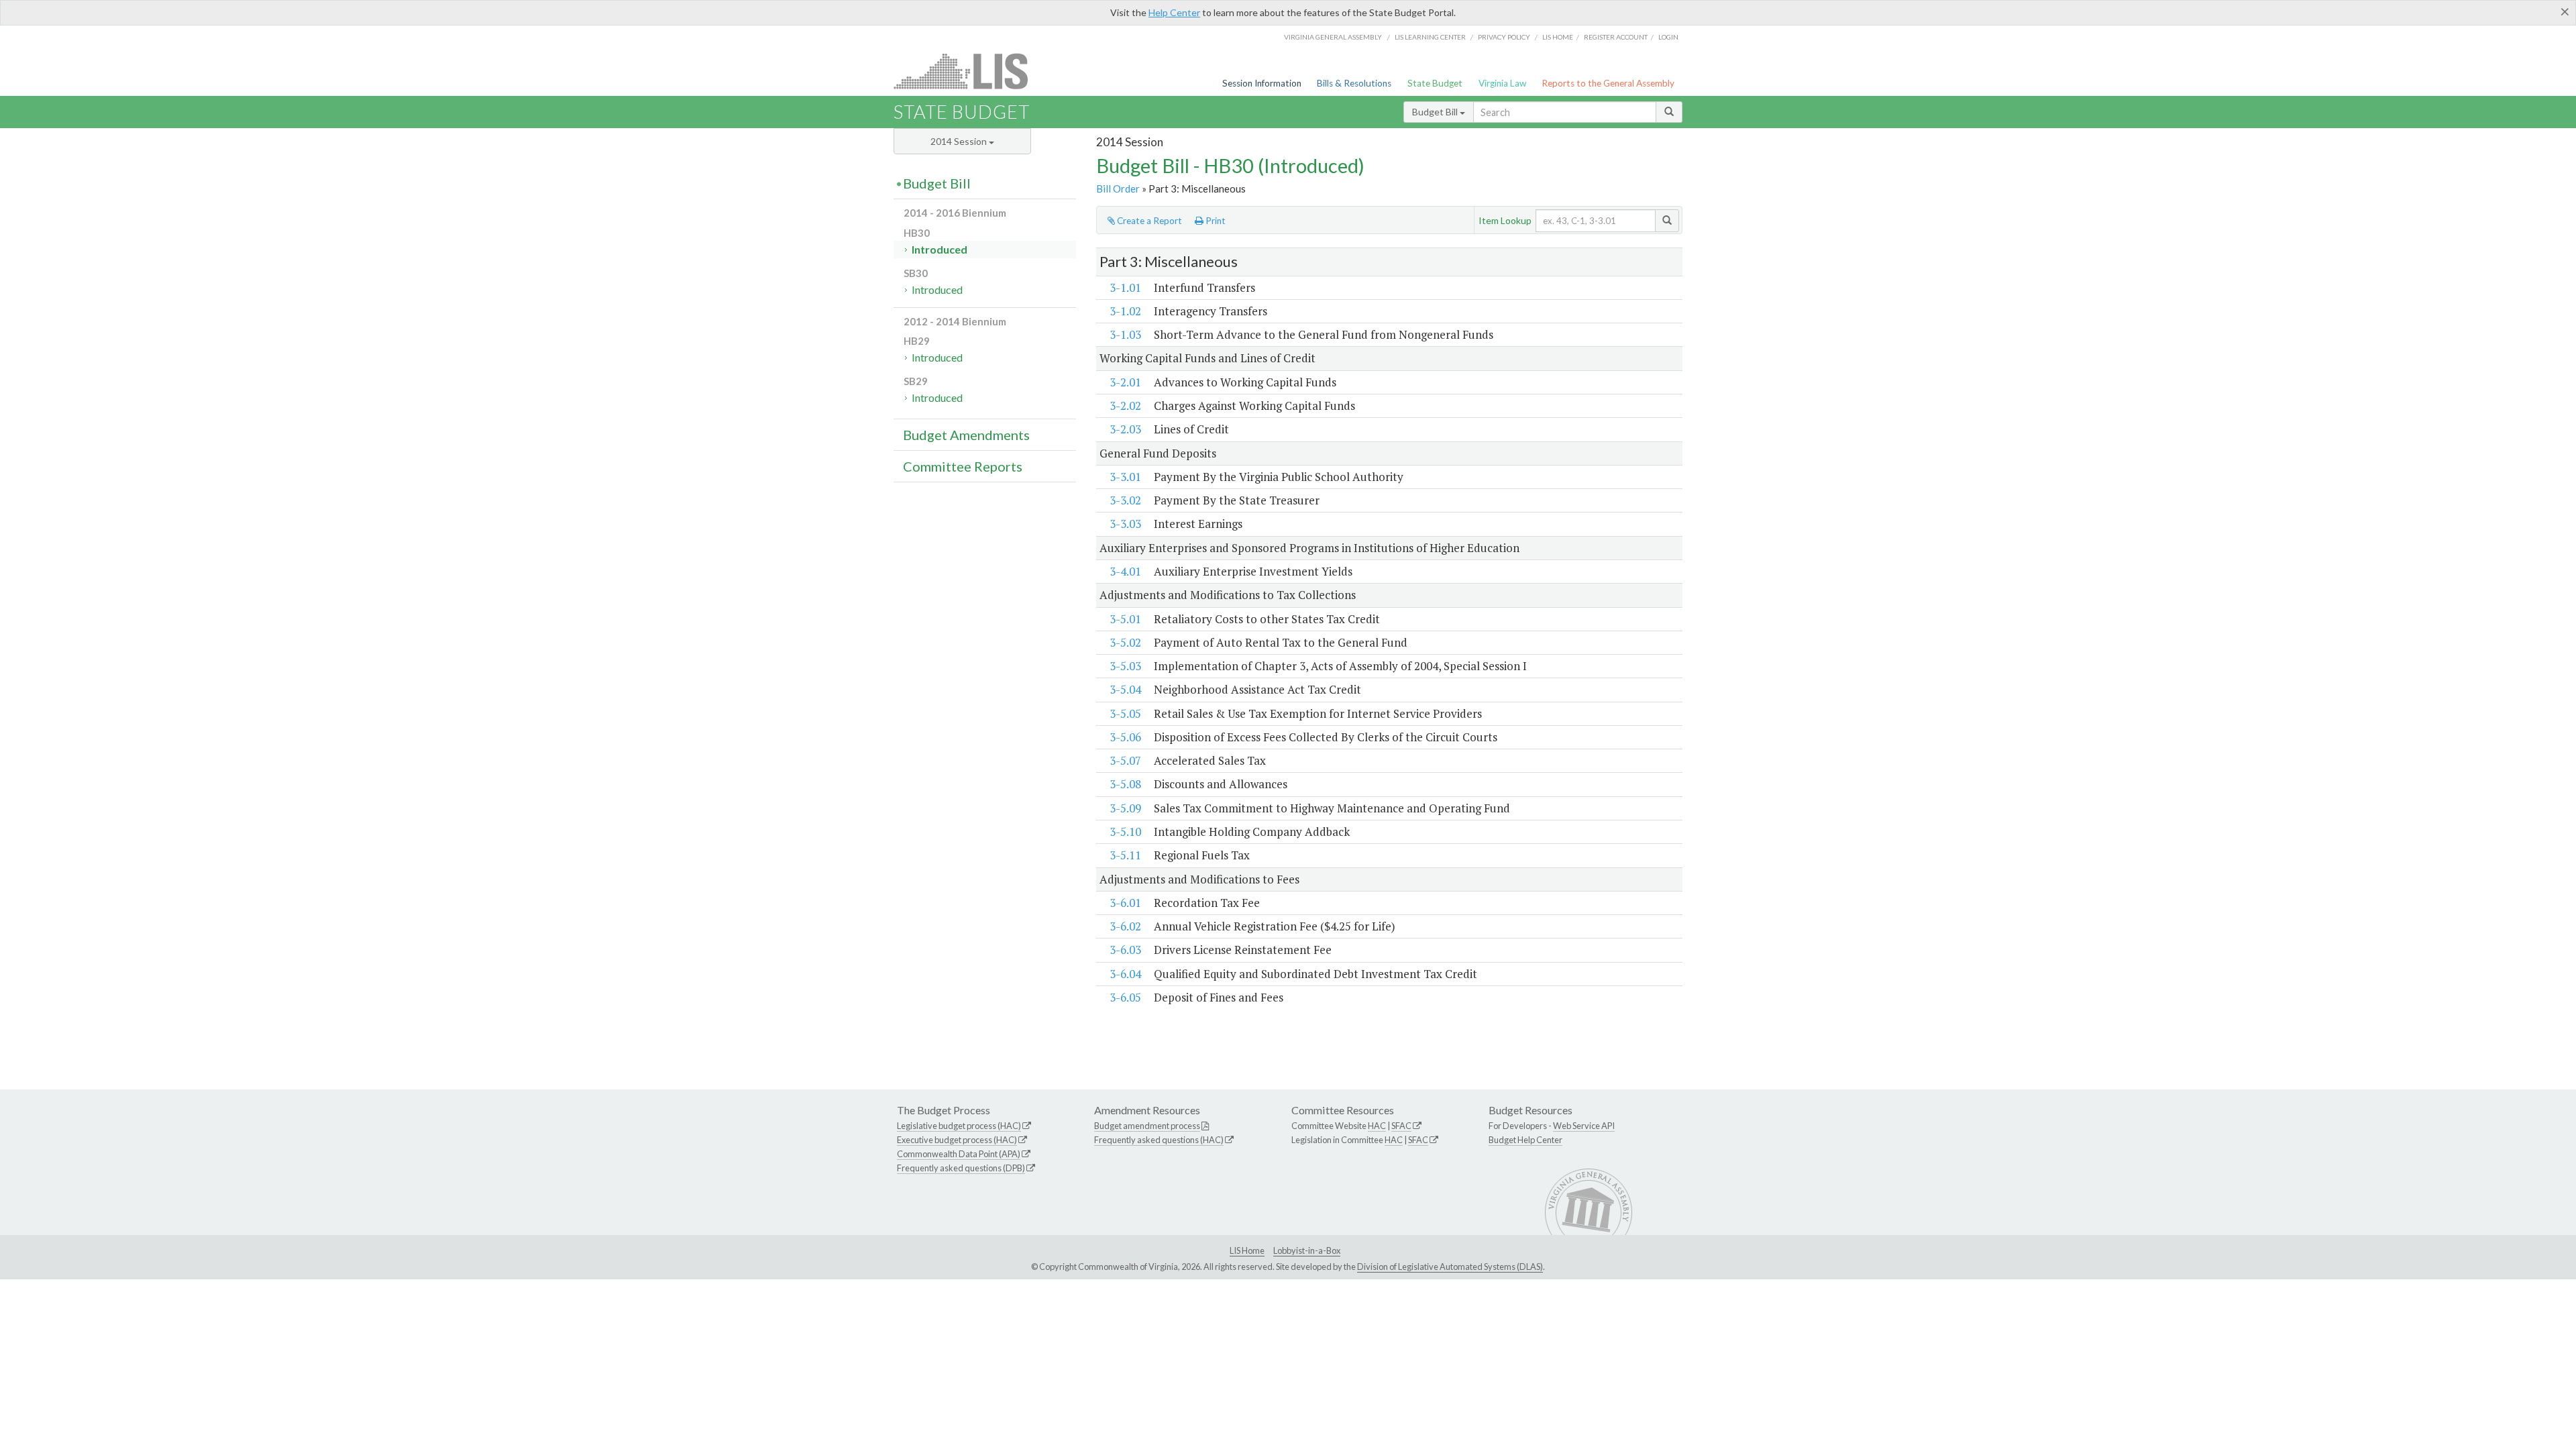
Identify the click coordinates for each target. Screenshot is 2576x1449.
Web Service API (1584, 1126)
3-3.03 (1125, 524)
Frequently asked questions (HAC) (1159, 1140)
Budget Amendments (966, 435)
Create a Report (1148, 221)
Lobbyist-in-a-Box (1307, 1250)
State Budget (1435, 83)
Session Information (1262, 83)
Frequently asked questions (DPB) (961, 1168)
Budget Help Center (1525, 1140)
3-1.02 (1125, 311)
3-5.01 (1125, 619)
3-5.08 (1125, 784)
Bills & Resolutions (1354, 83)
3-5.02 (1125, 642)
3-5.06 (1125, 737)
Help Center (1174, 12)
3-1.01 (1125, 287)
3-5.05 (1125, 713)
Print (1215, 221)
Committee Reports (963, 466)
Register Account (1616, 37)
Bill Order (1118, 189)
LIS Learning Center (1430, 37)
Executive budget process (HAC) (957, 1140)
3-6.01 (1125, 903)
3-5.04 (1125, 689)
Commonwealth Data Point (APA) (959, 1154)
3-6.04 (1125, 974)
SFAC (1401, 1126)
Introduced (940, 249)
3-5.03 (1125, 666)
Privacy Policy (1504, 37)
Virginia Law (1502, 83)
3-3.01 (1125, 477)
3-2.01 (1125, 382)
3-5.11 (1125, 855)
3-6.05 (1125, 997)
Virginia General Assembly (1333, 37)
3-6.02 (1125, 926)
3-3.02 (1125, 500)
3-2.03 (1125, 429)
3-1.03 (1125, 334)
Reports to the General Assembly (1608, 83)
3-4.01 (1125, 571)
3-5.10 (1125, 831)
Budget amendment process (1147, 1126)
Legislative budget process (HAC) (959, 1126)
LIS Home (1247, 1250)
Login (1668, 37)
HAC (1377, 1126)
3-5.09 (1125, 808)
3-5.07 (1125, 760)
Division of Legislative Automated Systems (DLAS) (1450, 1267)
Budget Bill (1436, 112)
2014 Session (960, 141)
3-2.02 (1125, 406)
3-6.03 (1125, 950)
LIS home (1558, 37)
